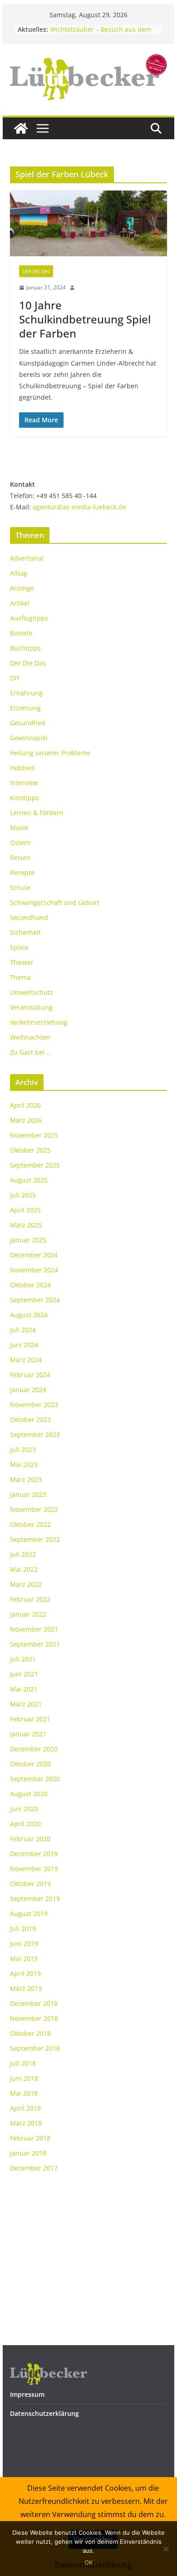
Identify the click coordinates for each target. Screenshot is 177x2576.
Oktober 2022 (30, 1524)
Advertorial (27, 558)
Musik (19, 828)
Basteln (21, 633)
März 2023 (26, 1479)
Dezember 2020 (34, 1749)
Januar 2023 (28, 1494)
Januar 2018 (28, 2153)
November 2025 (34, 1135)
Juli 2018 (23, 2063)
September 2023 (35, 1435)
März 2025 (26, 1225)
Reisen (20, 858)
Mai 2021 (24, 1689)
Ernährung (26, 693)
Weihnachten (30, 1037)
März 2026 (26, 1120)
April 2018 (25, 2108)
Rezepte (22, 873)
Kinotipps (25, 798)
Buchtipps (25, 648)
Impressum (27, 2394)
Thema (20, 977)
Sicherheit (25, 932)
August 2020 (29, 1794)
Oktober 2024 (30, 1285)
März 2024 (26, 1360)
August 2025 (29, 1180)
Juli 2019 (23, 1928)
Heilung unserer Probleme (50, 753)
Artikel (20, 603)
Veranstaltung (31, 1007)
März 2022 (26, 1584)
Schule (20, 887)
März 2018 (26, 2123)
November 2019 (34, 1869)
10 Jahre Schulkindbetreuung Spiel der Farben (85, 319)
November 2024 (34, 1270)
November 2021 (34, 1629)
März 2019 (26, 1988)
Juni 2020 (24, 1809)
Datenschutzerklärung (44, 2413)
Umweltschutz (32, 992)
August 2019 (29, 1914)
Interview (24, 783)
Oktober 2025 (30, 1150)
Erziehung (25, 708)
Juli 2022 (23, 1554)
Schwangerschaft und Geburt (55, 902)
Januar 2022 (28, 1614)
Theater (22, 962)
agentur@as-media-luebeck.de (79, 507)
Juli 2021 (23, 1659)
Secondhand (29, 917)
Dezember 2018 (34, 2003)
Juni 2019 (24, 1943)
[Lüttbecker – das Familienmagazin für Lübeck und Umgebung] (21, 128)
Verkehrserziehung (39, 1022)
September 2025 (35, 1165)
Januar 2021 (28, 1734)
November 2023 (34, 1405)
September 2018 (35, 2048)
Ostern (20, 843)
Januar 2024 (28, 1390)
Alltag (19, 573)
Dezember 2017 (34, 2168)
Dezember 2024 (34, 1255)
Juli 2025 (23, 1195)
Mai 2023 (24, 1464)
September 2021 (35, 1644)
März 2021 (26, 1704)
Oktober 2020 (30, 1764)
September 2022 (35, 1539)
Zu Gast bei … (31, 1052)
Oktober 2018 (30, 2033)
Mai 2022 (24, 1569)
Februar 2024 (30, 1375)
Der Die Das (36, 271)
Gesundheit (28, 723)
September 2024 (35, 1300)
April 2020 (25, 1824)
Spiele (19, 947)
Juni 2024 (24, 1345)
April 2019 (25, 1973)
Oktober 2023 (30, 1420)
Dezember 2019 (34, 1854)
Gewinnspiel (29, 738)
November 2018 (34, 2018)
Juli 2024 (23, 1330)
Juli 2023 (23, 1449)
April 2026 (25, 1105)
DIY (15, 678)
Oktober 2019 (30, 1884)
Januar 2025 (28, 1240)
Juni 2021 (24, 1674)
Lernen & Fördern (37, 813)
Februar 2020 (30, 1839)
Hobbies (22, 768)
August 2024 (29, 1315)
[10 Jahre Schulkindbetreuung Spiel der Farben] (88, 223)
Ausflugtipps (29, 618)
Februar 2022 (30, 1599)
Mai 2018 (24, 2093)
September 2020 (35, 1779)
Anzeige (22, 588)
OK (88, 2562)
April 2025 (25, 1210)
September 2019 (35, 1899)
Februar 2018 (30, 2138)
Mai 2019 (24, 1958)
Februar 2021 (30, 1719)
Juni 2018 (24, 2078)
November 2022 (34, 1509)
